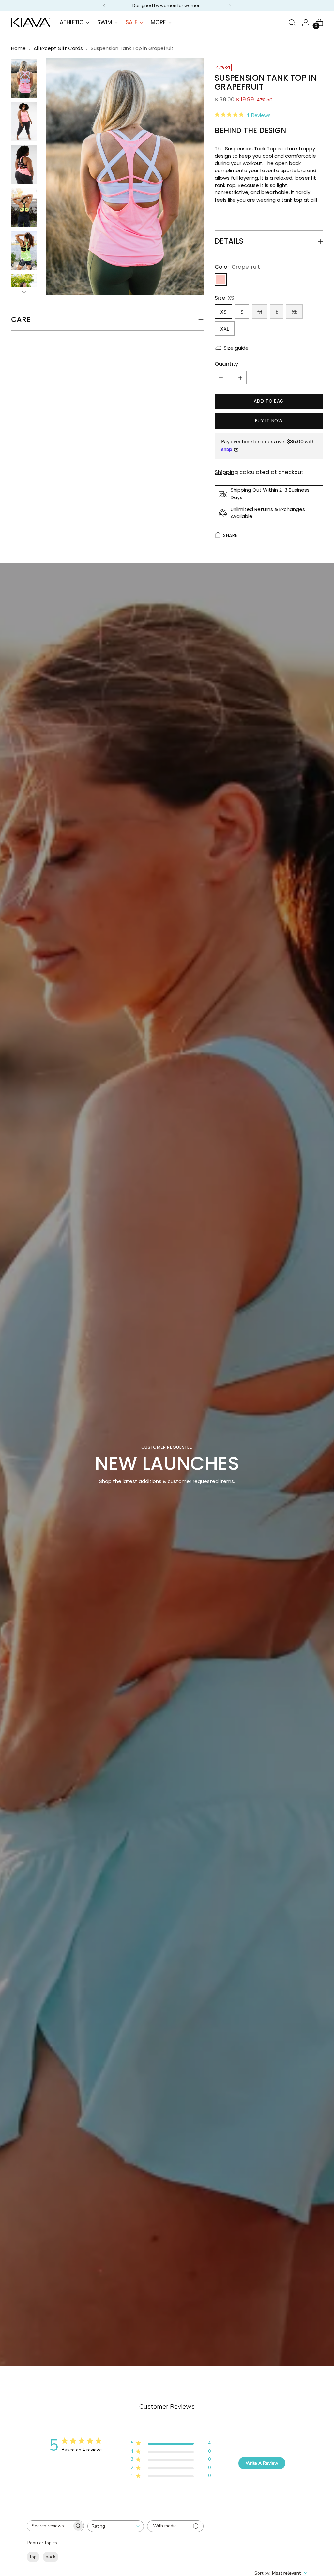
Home (18, 48)
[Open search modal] (292, 23)
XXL (225, 329)
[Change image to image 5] (24, 251)
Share (230, 536)
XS (223, 312)
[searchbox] (50, 2526)
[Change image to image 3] (24, 165)
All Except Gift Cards (58, 48)
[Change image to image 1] (24, 78)
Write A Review (262, 2463)
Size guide (236, 348)
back (51, 2557)
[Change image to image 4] (24, 208)
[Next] (230, 6)
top (33, 2557)
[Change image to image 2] (24, 122)
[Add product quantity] (240, 378)
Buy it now (269, 421)
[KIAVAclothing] (31, 22)
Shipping (226, 472)
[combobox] (116, 2526)
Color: (237, 267)
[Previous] (104, 6)
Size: (224, 298)
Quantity (226, 364)
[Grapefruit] (221, 280)
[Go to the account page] (306, 23)
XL (294, 312)
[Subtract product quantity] (221, 378)
